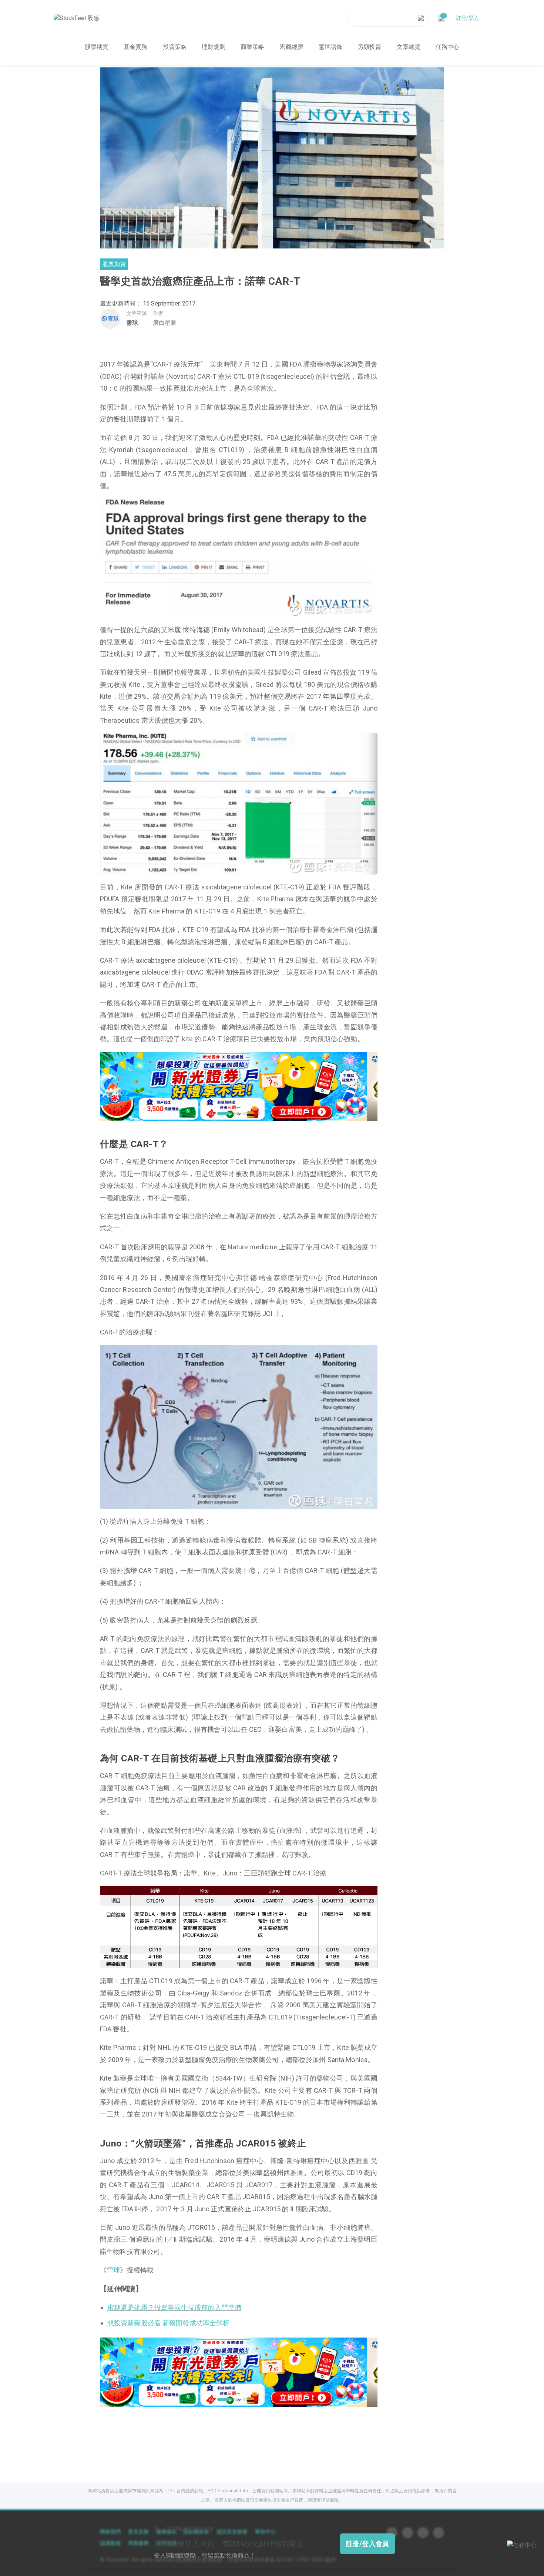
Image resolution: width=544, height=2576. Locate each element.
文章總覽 (409, 47)
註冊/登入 (467, 18)
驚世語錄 (330, 47)
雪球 (132, 323)
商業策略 (252, 47)
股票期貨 (97, 47)
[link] (239, 1086)
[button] (221, 1113)
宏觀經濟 (292, 47)
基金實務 (135, 47)
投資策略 (175, 47)
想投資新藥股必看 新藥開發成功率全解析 (168, 2323)
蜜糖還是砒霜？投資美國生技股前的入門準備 (174, 2307)
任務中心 (447, 47)
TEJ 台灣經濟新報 (185, 2491)
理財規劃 (214, 47)
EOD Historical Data (228, 2491)
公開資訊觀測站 (268, 2491)
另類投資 (369, 47)
